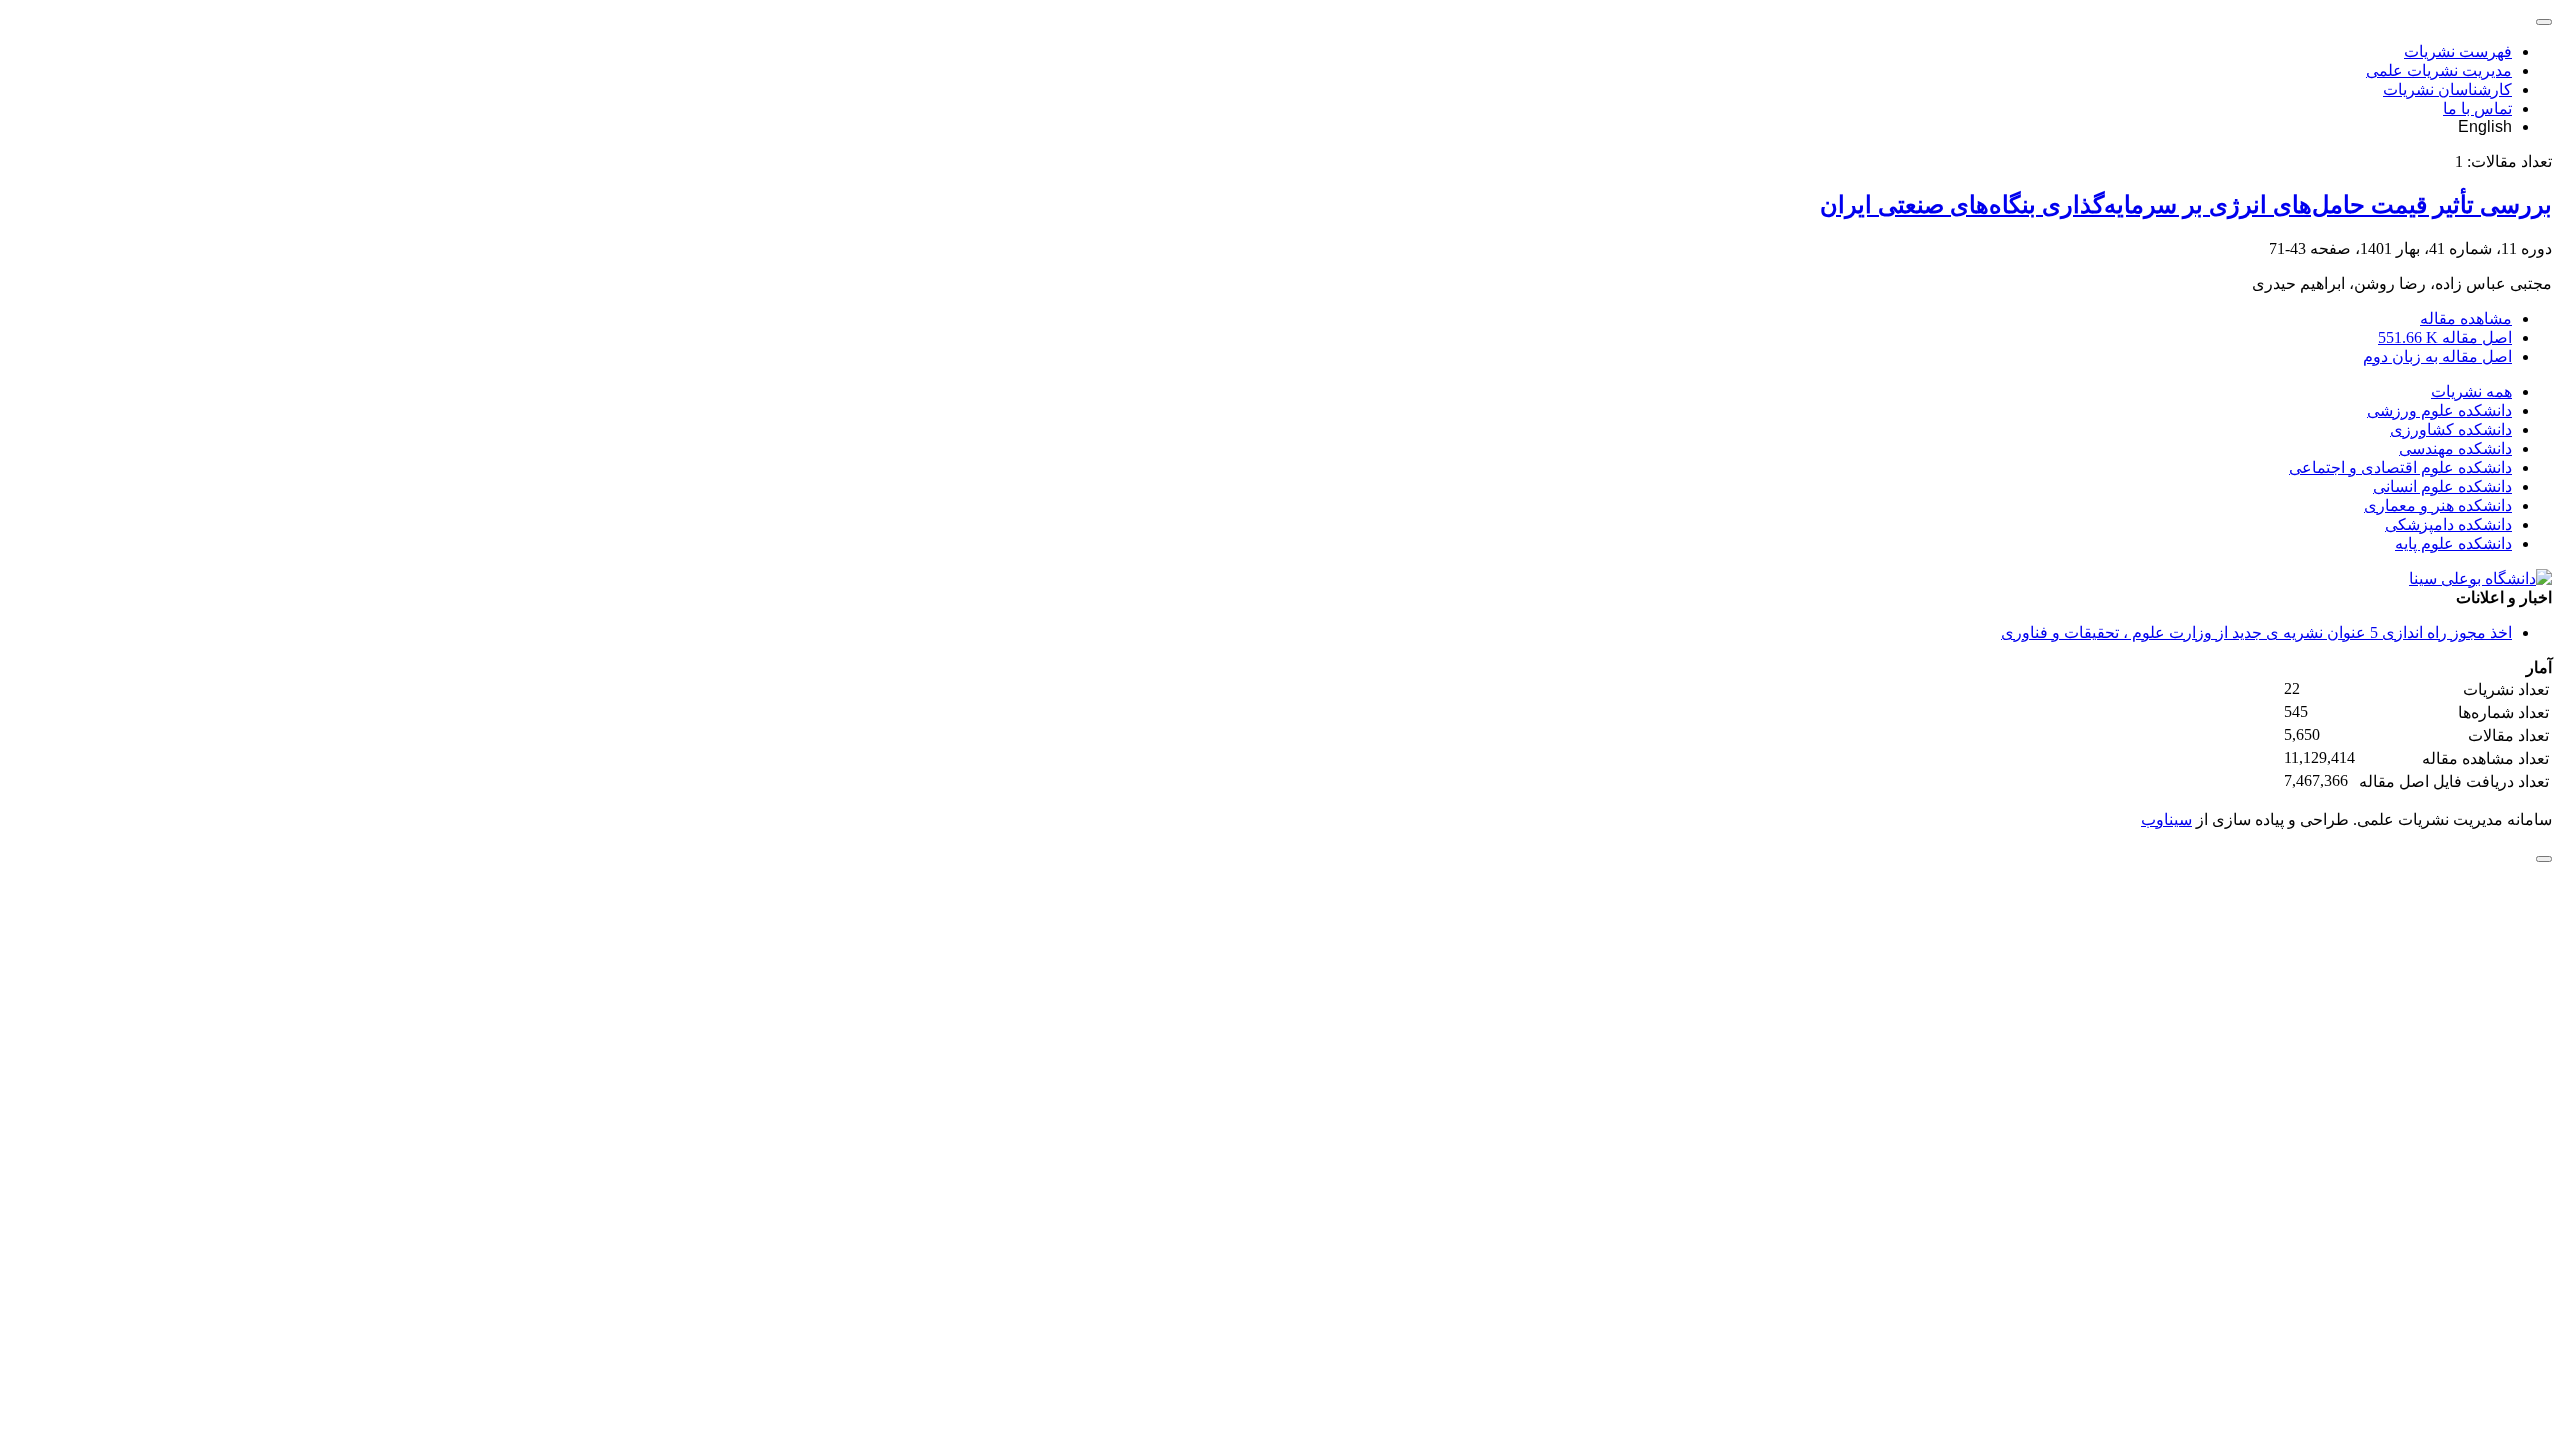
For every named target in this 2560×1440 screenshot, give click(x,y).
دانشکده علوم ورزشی (2439, 410)
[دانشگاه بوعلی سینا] (2480, 578)
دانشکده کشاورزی (2451, 429)
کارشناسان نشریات (2447, 89)
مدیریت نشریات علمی (2439, 70)
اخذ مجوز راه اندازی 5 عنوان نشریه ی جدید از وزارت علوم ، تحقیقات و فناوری (2256, 632)
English (2485, 126)
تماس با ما (2477, 108)
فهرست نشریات (2458, 51)
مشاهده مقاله (2466, 318)
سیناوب (2166, 819)
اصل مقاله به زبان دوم (2437, 356)
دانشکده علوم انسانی (2442, 486)
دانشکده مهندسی (2455, 448)
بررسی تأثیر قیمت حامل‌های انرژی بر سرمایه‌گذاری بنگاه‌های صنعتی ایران (2186, 205)
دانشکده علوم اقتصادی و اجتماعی (2400, 467)
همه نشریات (2471, 391)
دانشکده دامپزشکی (2448, 524)
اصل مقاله (2445, 337)
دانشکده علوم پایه (2453, 543)
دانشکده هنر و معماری (2438, 505)
